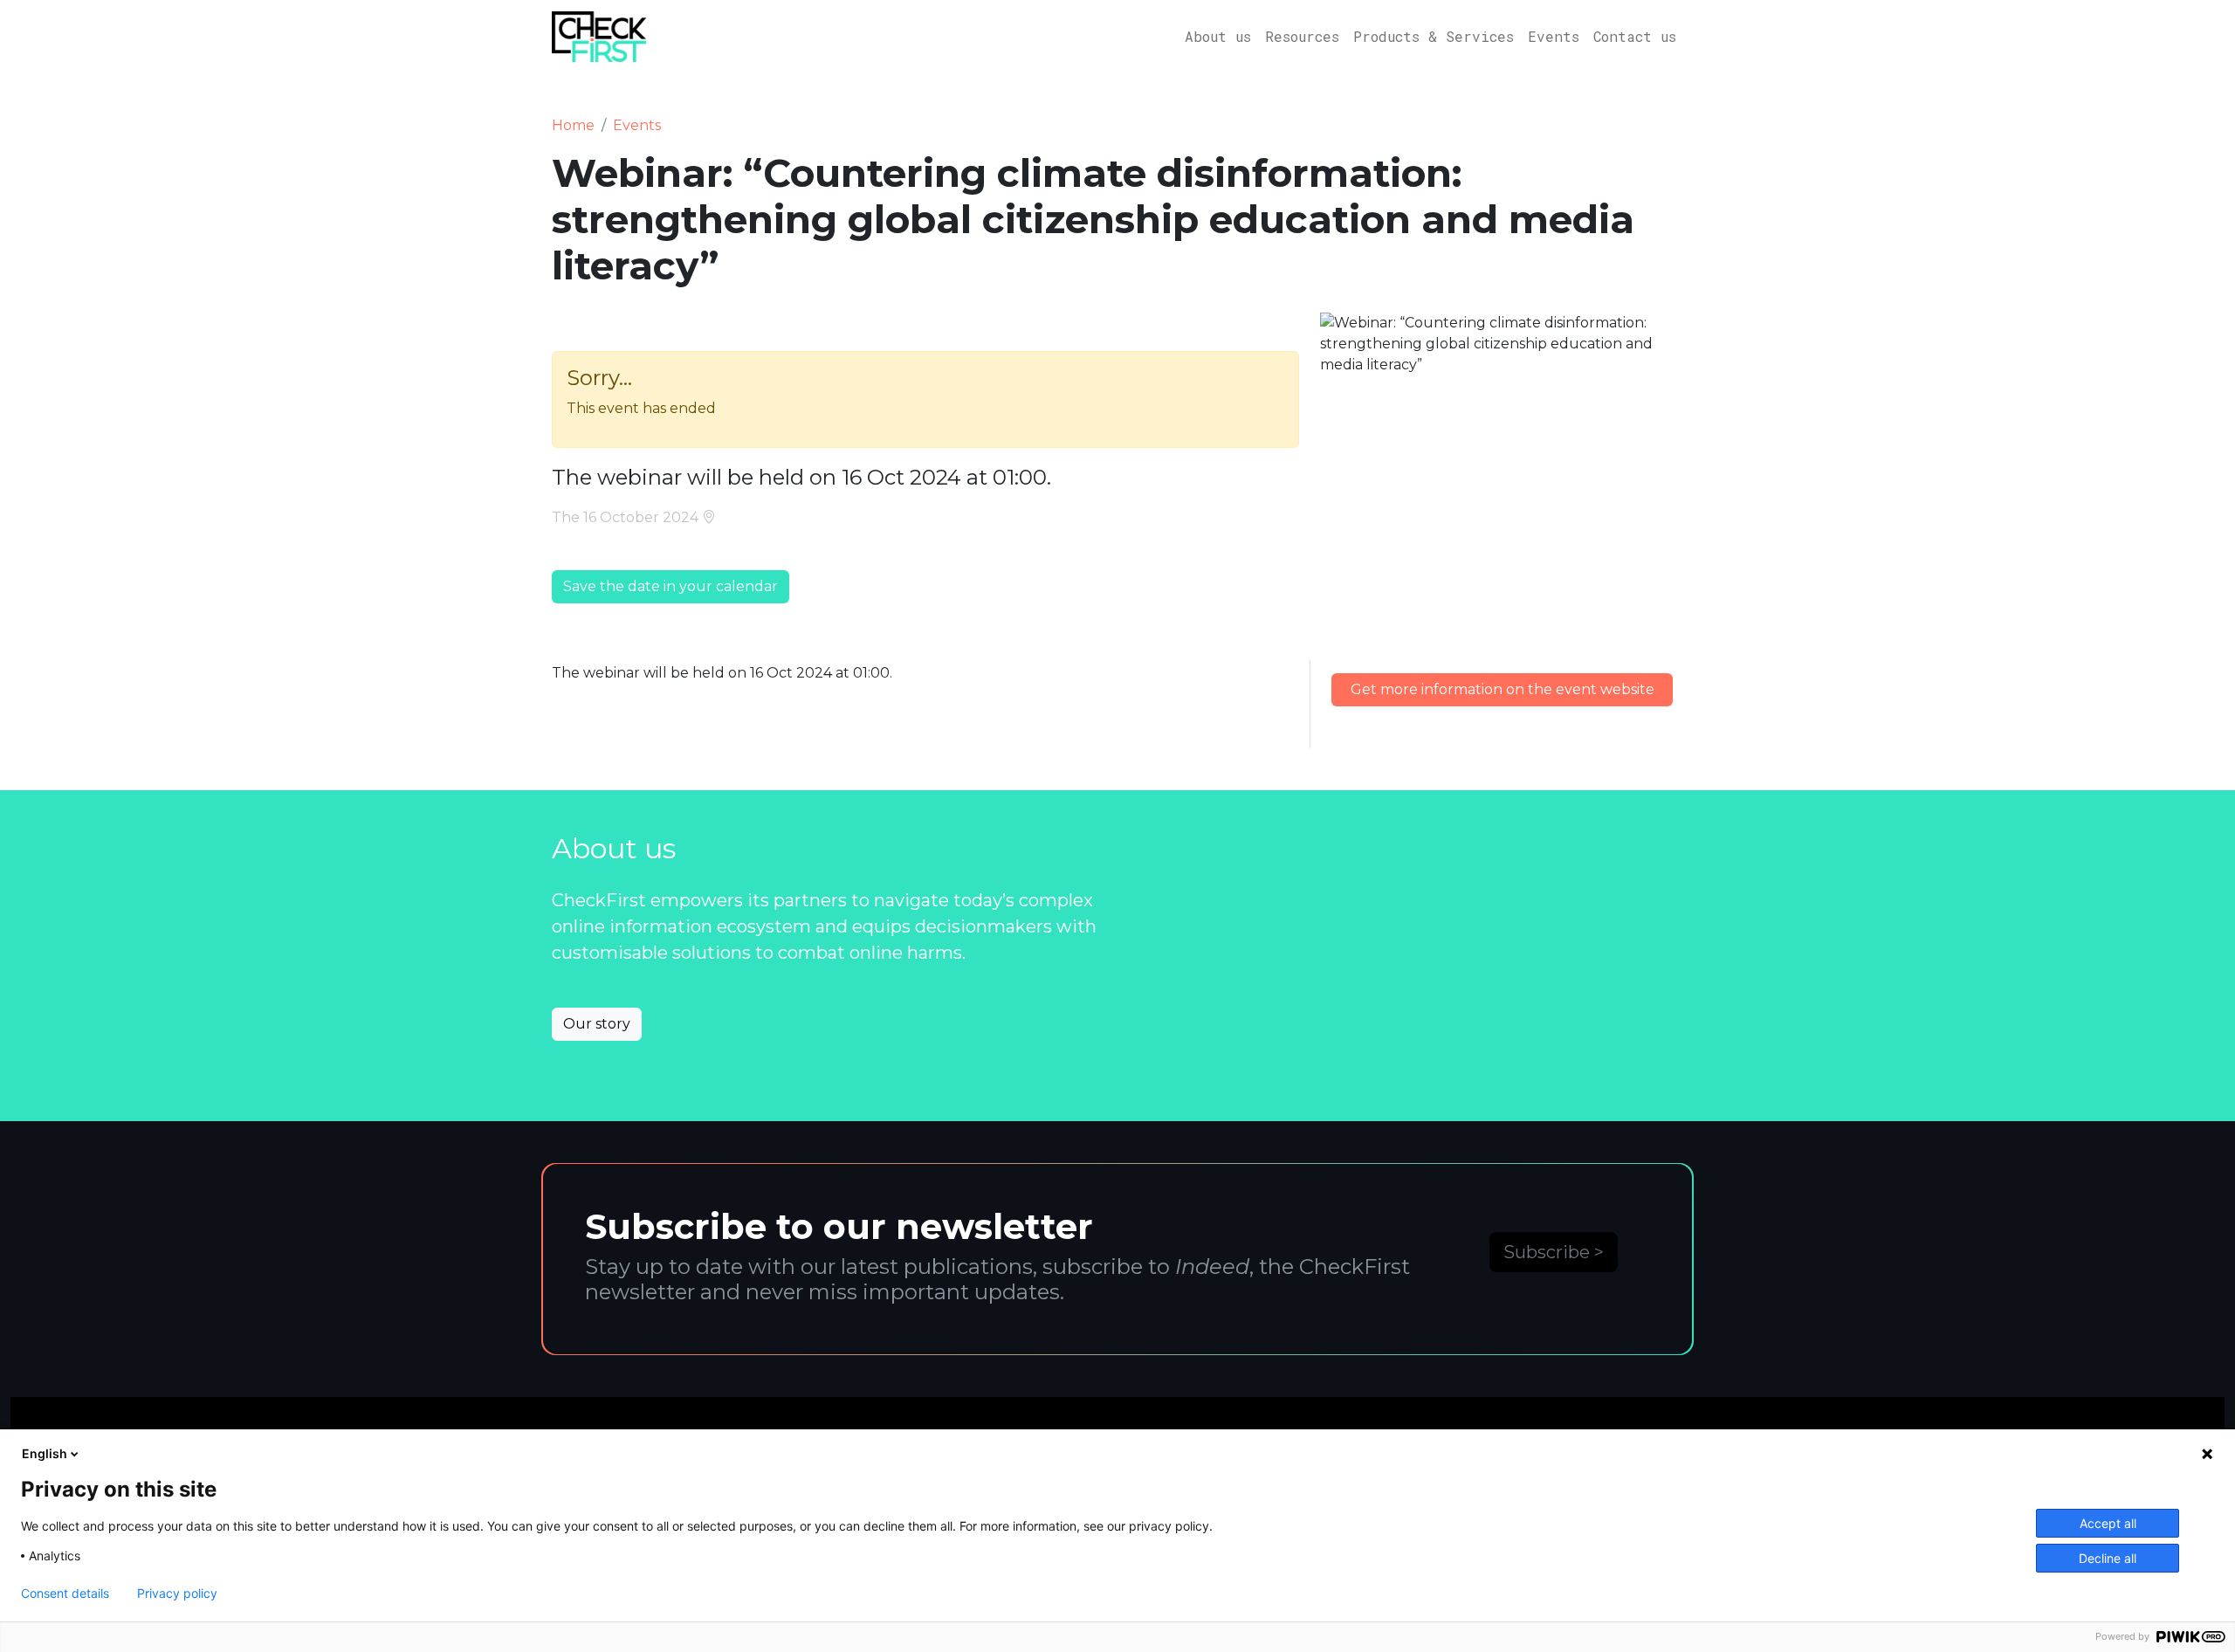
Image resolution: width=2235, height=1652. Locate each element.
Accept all (2108, 1523)
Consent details (65, 1593)
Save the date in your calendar (670, 586)
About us (1218, 36)
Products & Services (1434, 36)
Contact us (1635, 36)
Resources (1302, 36)
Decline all (2108, 1558)
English (45, 1453)
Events (1554, 36)
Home (573, 125)
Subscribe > (1554, 1252)
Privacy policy (177, 1593)
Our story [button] (597, 1024)
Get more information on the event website (1503, 689)
